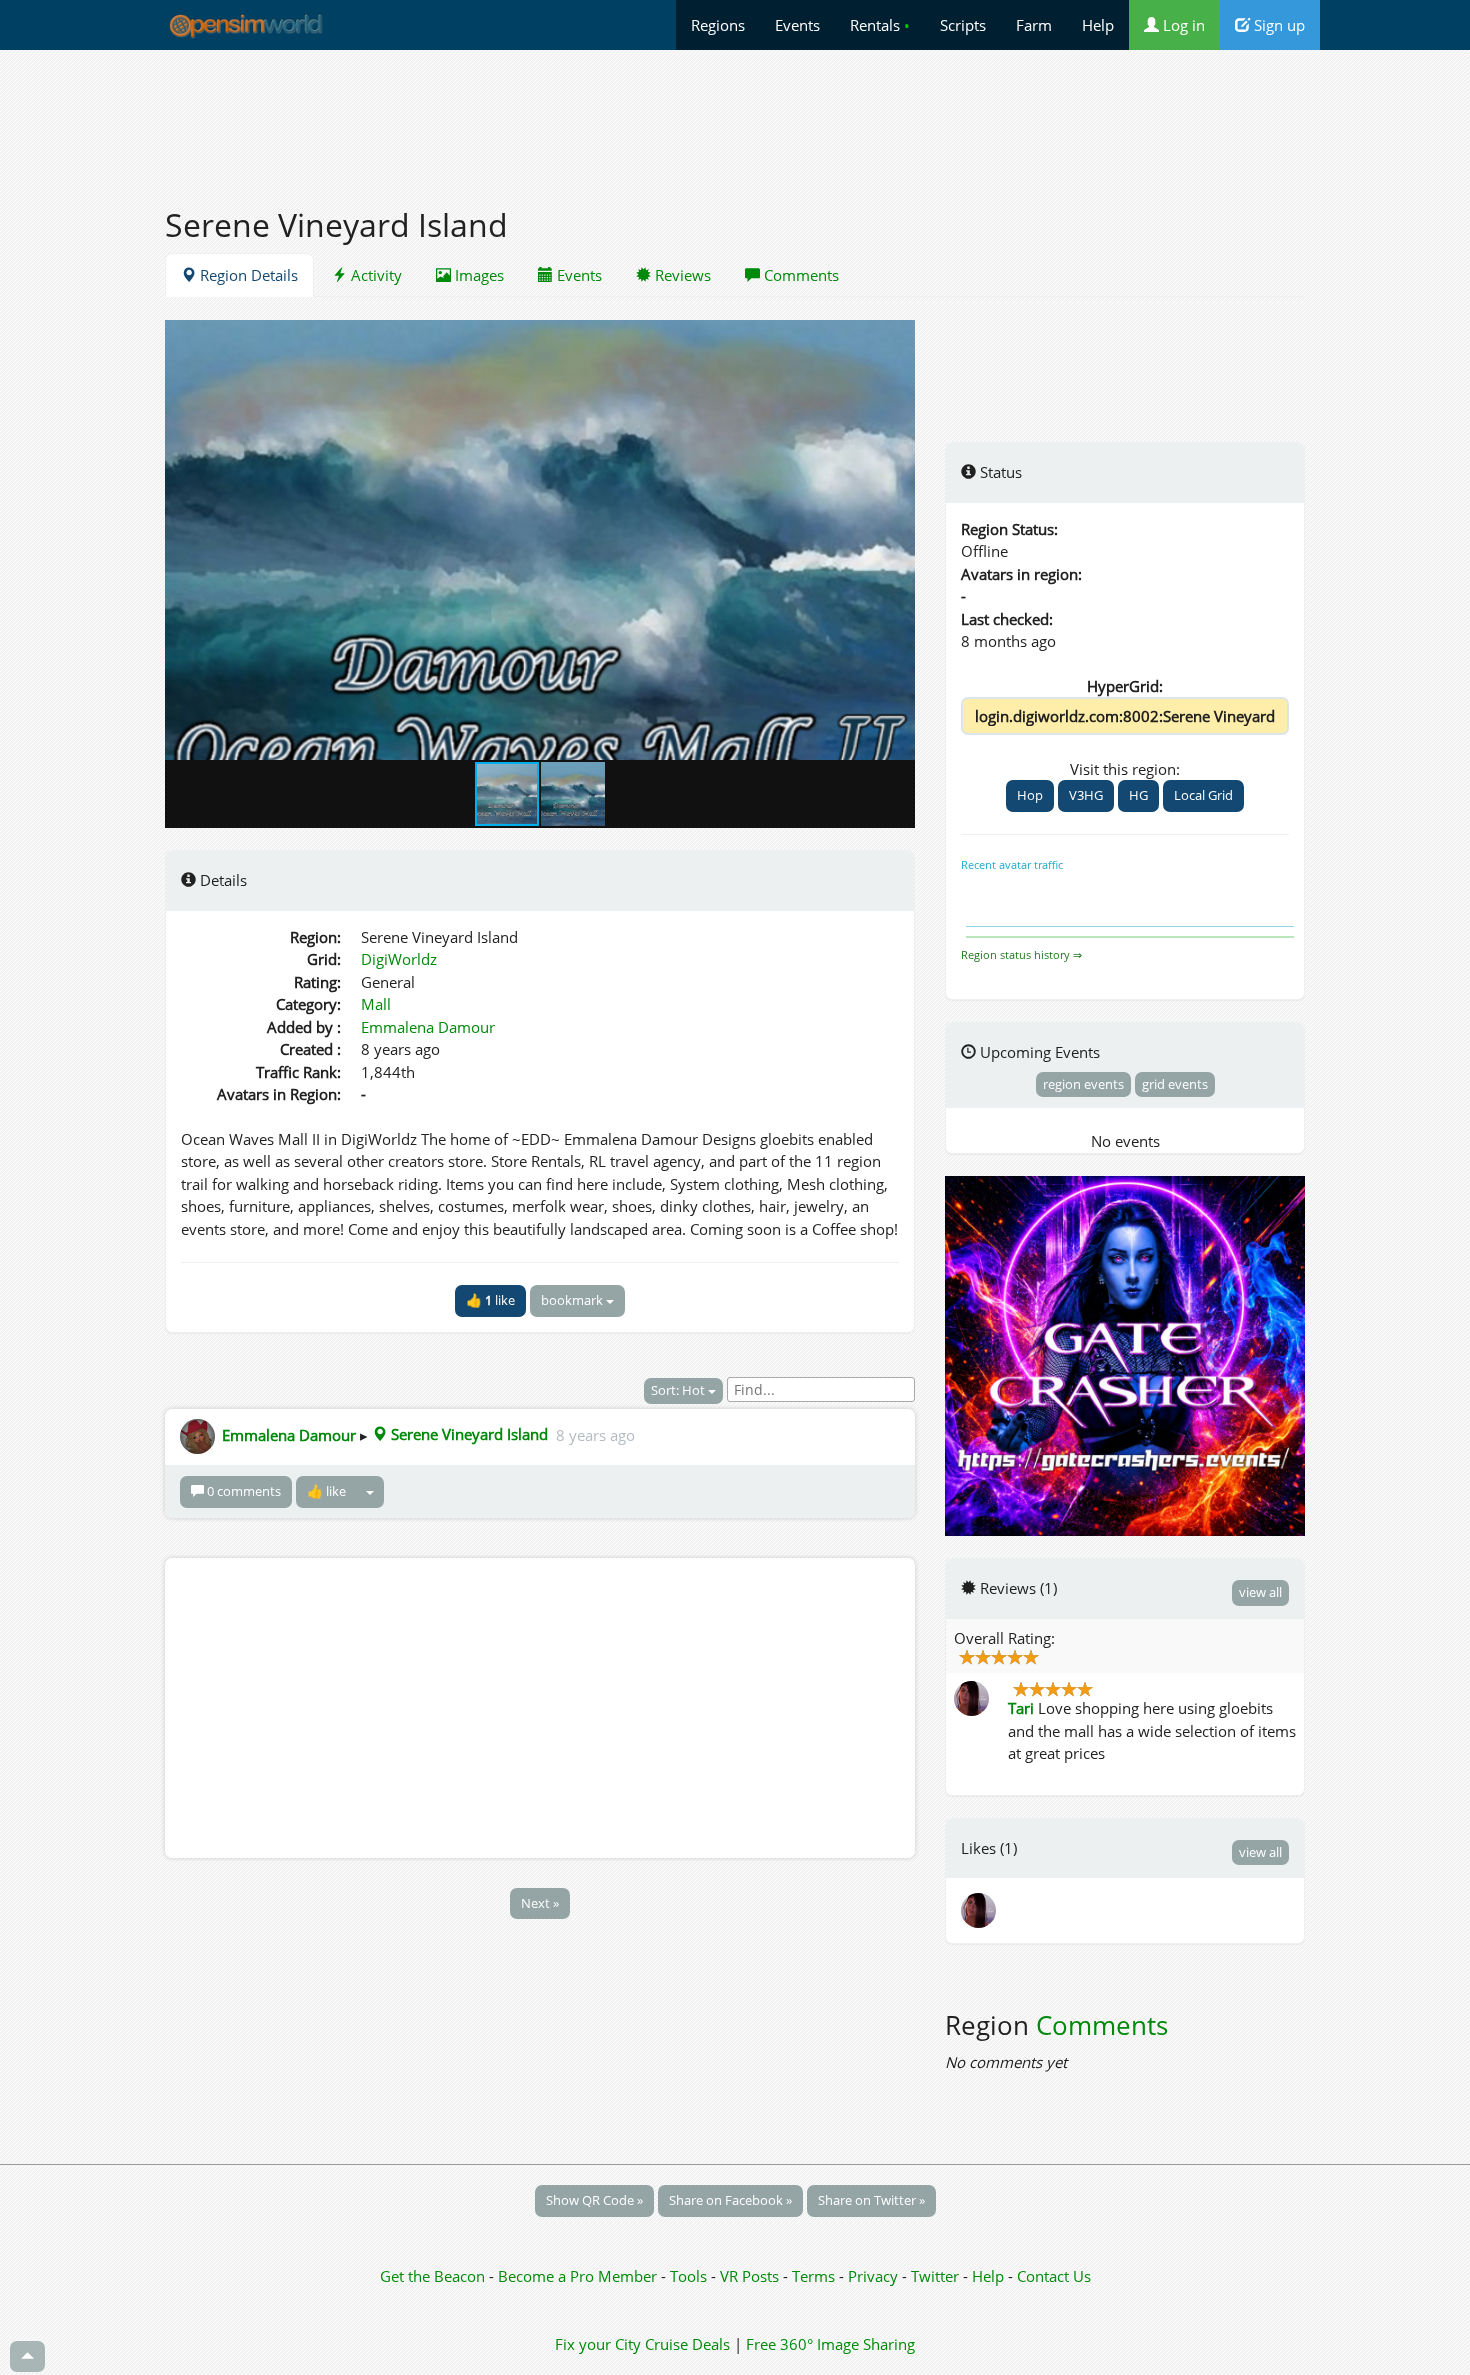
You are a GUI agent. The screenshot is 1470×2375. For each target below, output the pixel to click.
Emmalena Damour (428, 1027)
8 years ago (595, 1434)
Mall (376, 1004)
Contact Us (1054, 2276)
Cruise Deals (687, 2344)
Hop (1030, 795)
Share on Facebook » (730, 2200)
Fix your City (598, 2344)
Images (477, 275)
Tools (690, 2276)
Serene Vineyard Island (467, 1434)
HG (1138, 795)
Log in (1182, 25)
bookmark (573, 1300)
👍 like (490, 1300)
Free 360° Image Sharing (830, 2344)
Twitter (935, 2276)
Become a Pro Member (579, 2276)
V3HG (1086, 795)
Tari (1021, 1708)
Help (1098, 25)
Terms (815, 2276)
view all (1260, 1592)
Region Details (247, 275)
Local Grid (1203, 795)
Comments (799, 275)
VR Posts (751, 2276)
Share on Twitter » (871, 2200)
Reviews (681, 275)
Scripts (963, 25)
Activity (374, 275)
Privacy (873, 2276)
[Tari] (980, 1909)
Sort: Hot (679, 1390)
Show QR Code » (594, 2200)
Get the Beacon (432, 2276)
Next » (540, 1903)
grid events (1175, 1084)
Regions (718, 25)
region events (1083, 1084)
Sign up (1277, 25)
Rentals (880, 25)
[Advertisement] (735, 117)
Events (797, 25)
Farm (1034, 25)
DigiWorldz (399, 959)
